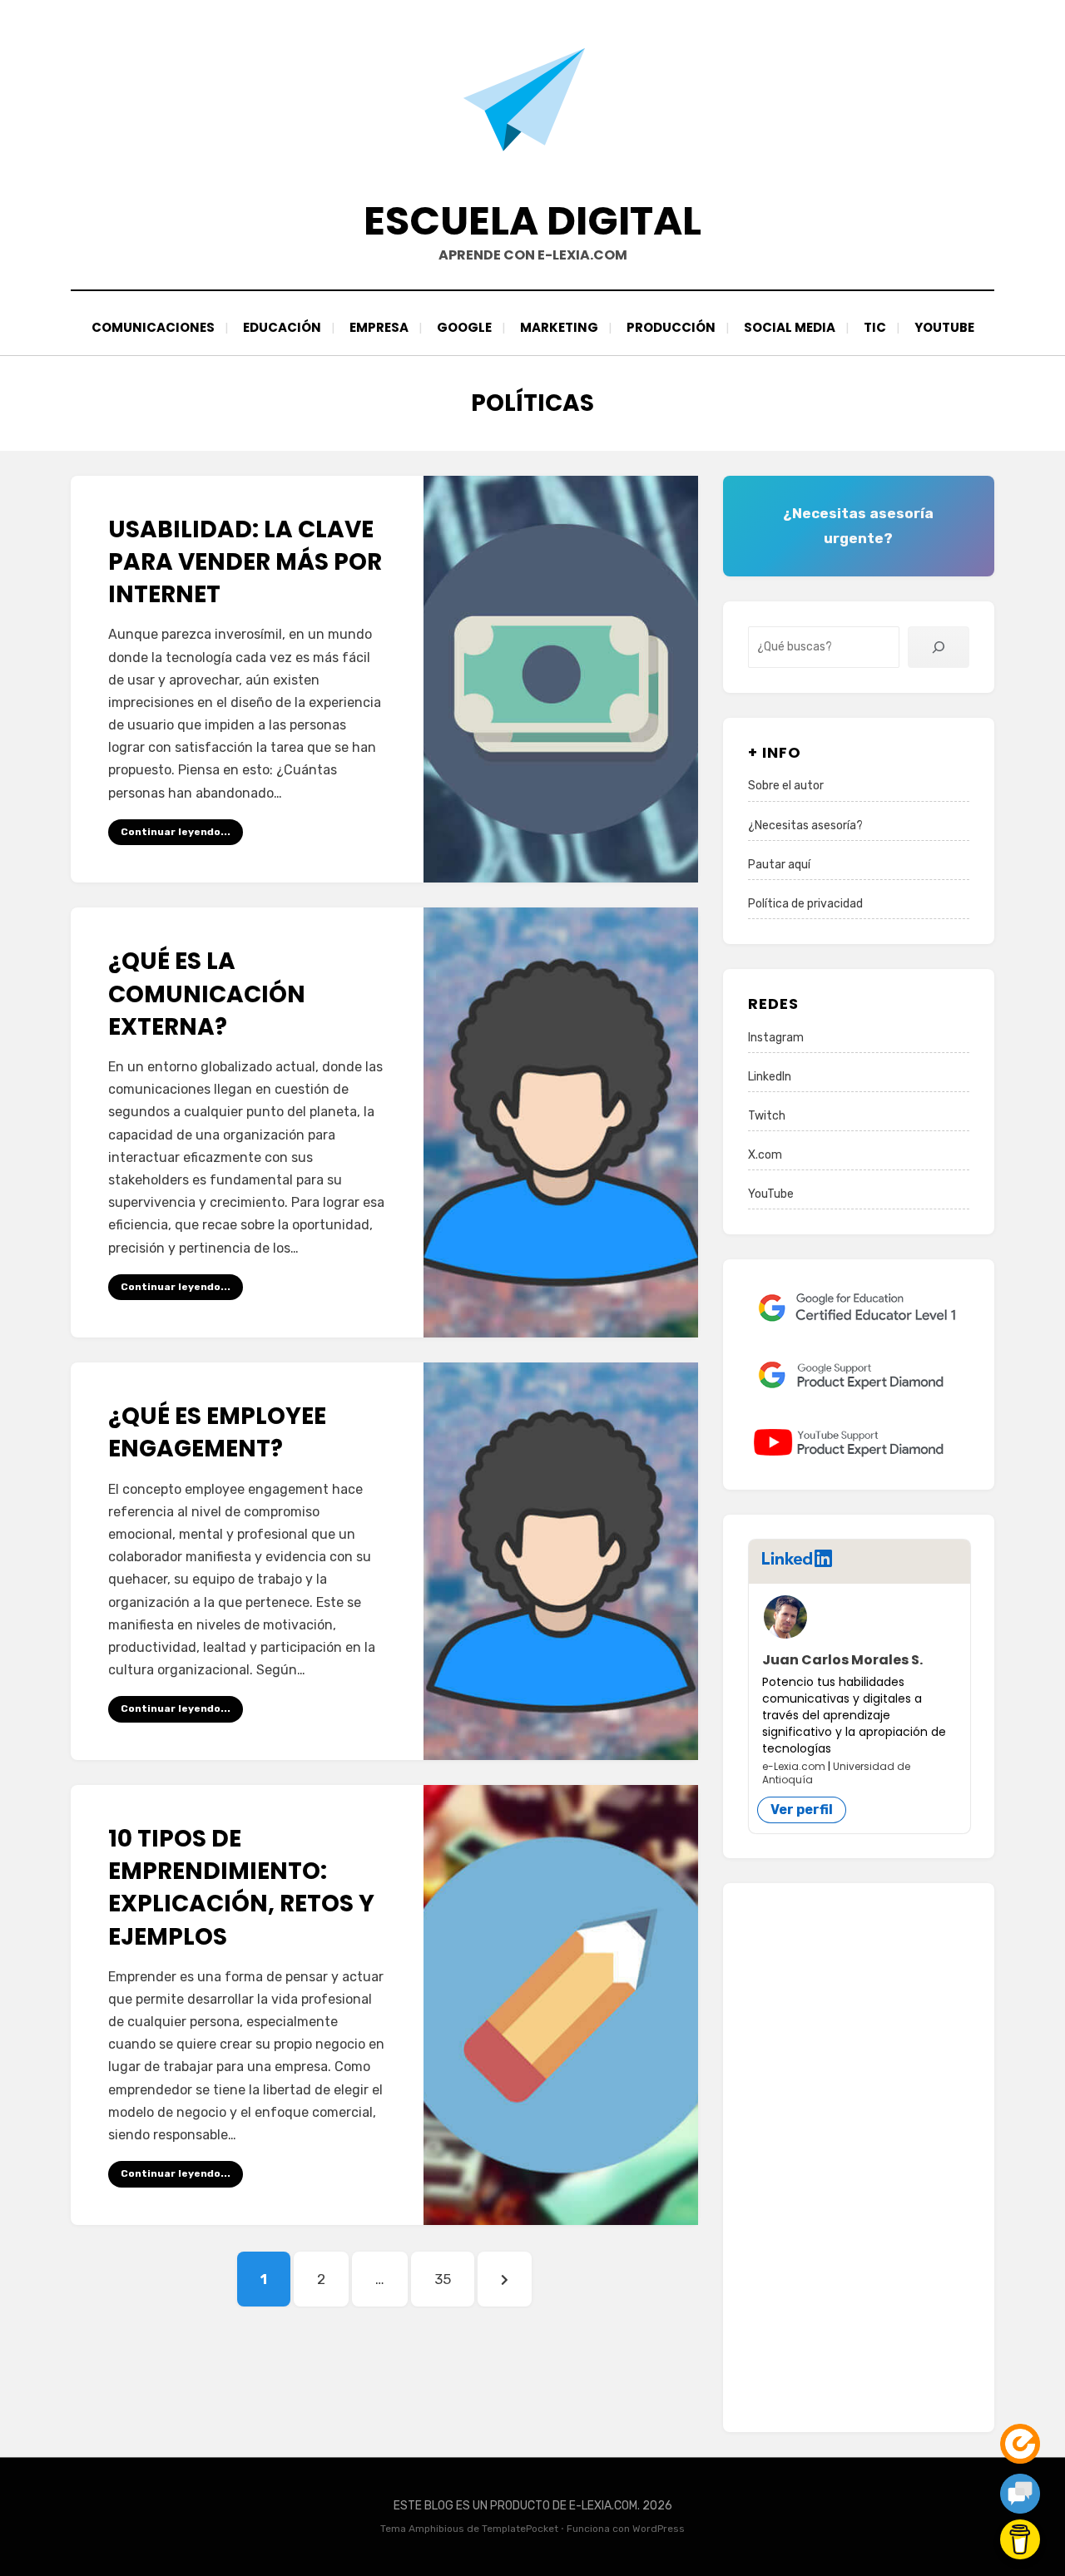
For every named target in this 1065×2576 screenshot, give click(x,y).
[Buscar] (939, 647)
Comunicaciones (153, 327)
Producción (671, 327)
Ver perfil (802, 1810)
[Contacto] (1020, 2494)
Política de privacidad (805, 904)
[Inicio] (1020, 2444)
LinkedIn (770, 1077)
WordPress (659, 2529)
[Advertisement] (859, 2158)
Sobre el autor (786, 786)
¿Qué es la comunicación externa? (207, 994)
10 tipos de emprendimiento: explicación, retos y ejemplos (241, 1888)
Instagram (776, 1038)
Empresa (379, 327)
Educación (282, 327)
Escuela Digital (532, 221)
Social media (790, 327)
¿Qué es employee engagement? (217, 1432)
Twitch (767, 1116)
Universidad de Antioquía (836, 1773)
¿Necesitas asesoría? (805, 826)
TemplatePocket (520, 2529)
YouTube (944, 327)
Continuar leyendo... (176, 832)
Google (464, 327)
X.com (765, 1155)
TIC (875, 327)
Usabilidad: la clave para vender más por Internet (245, 562)
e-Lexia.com (794, 1766)
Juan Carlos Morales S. (842, 1660)
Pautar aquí (779, 865)
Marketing (559, 327)
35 (454, 2279)
